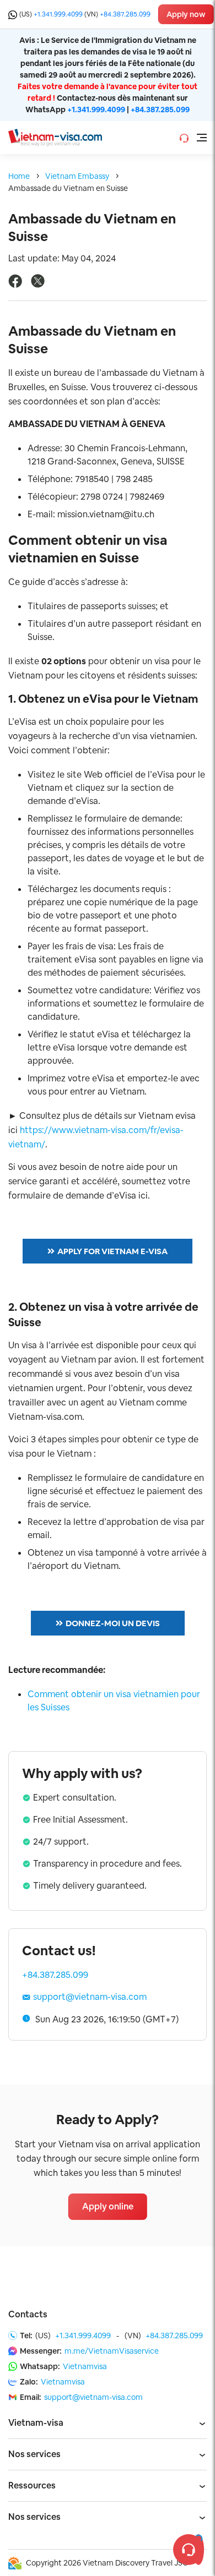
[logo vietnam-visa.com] (55, 137)
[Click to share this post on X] (38, 285)
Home (19, 176)
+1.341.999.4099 (58, 14)
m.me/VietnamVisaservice (112, 2351)
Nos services (34, 2454)
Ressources (32, 2485)
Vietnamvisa (85, 2366)
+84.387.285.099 (125, 14)
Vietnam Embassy (77, 176)
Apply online (108, 2206)
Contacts (28, 2314)
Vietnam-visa (36, 2423)
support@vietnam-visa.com (90, 1997)
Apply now (186, 14)
